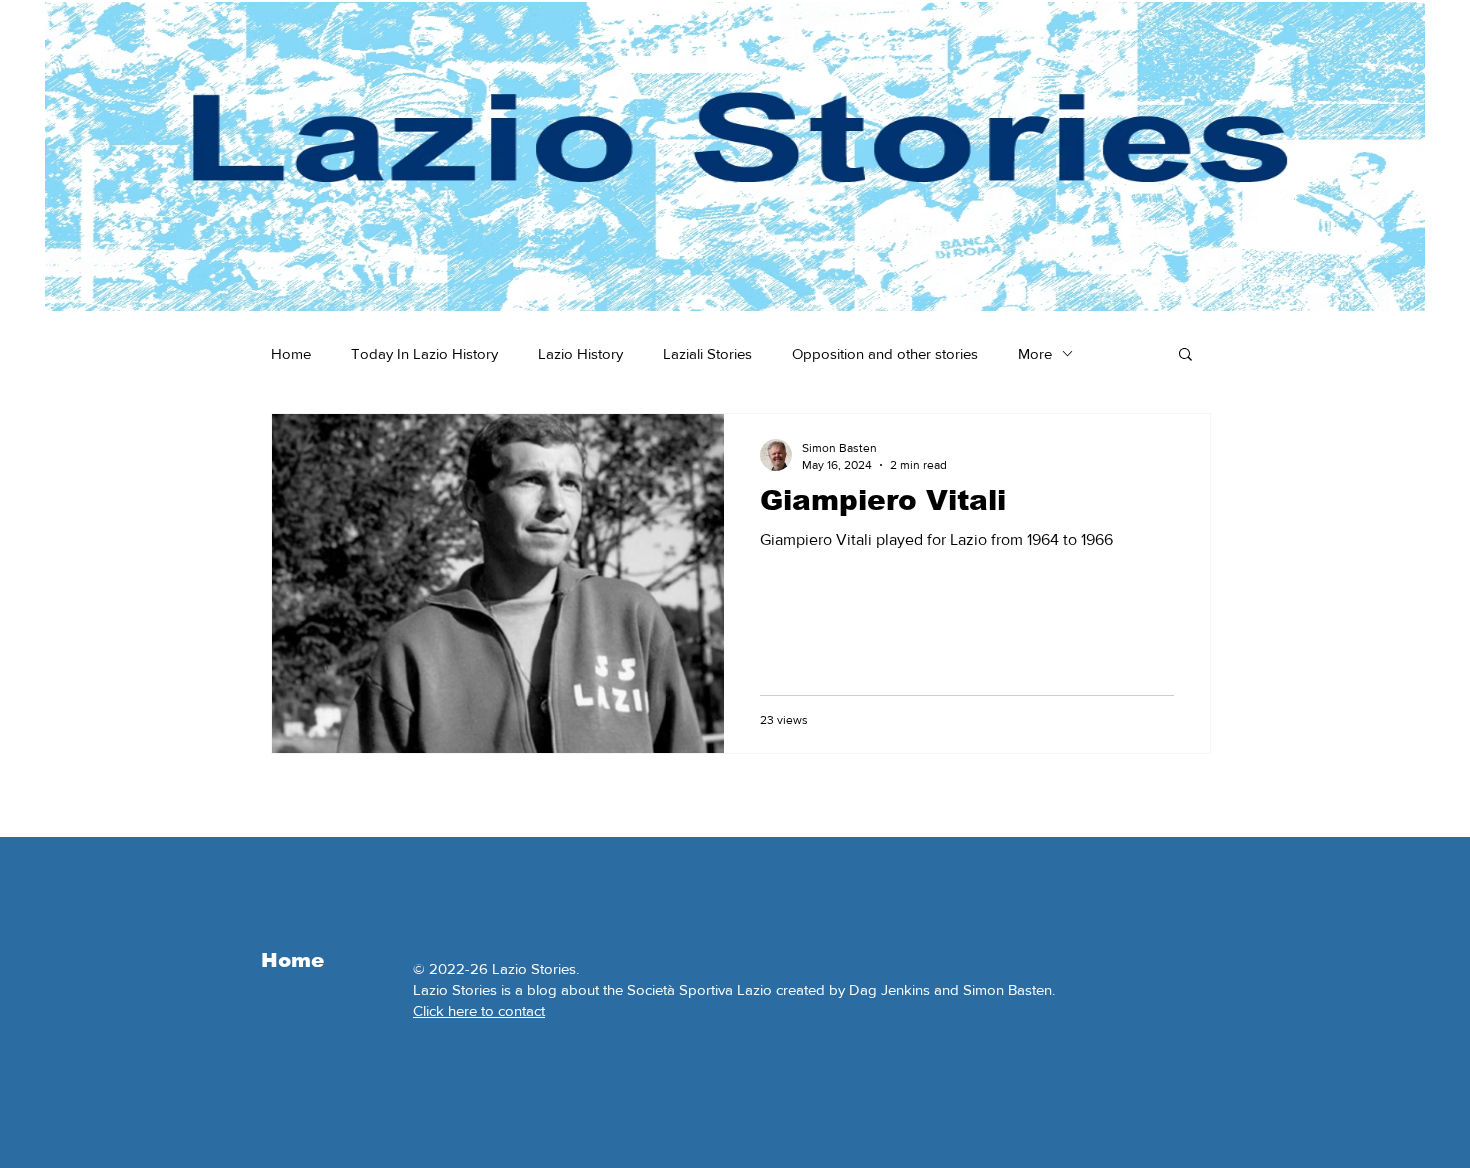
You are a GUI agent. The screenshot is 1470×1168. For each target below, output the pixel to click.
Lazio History (580, 353)
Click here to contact (479, 1010)
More (1035, 353)
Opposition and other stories (885, 353)
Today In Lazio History (424, 353)
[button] (1185, 355)
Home (291, 353)
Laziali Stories (707, 353)
